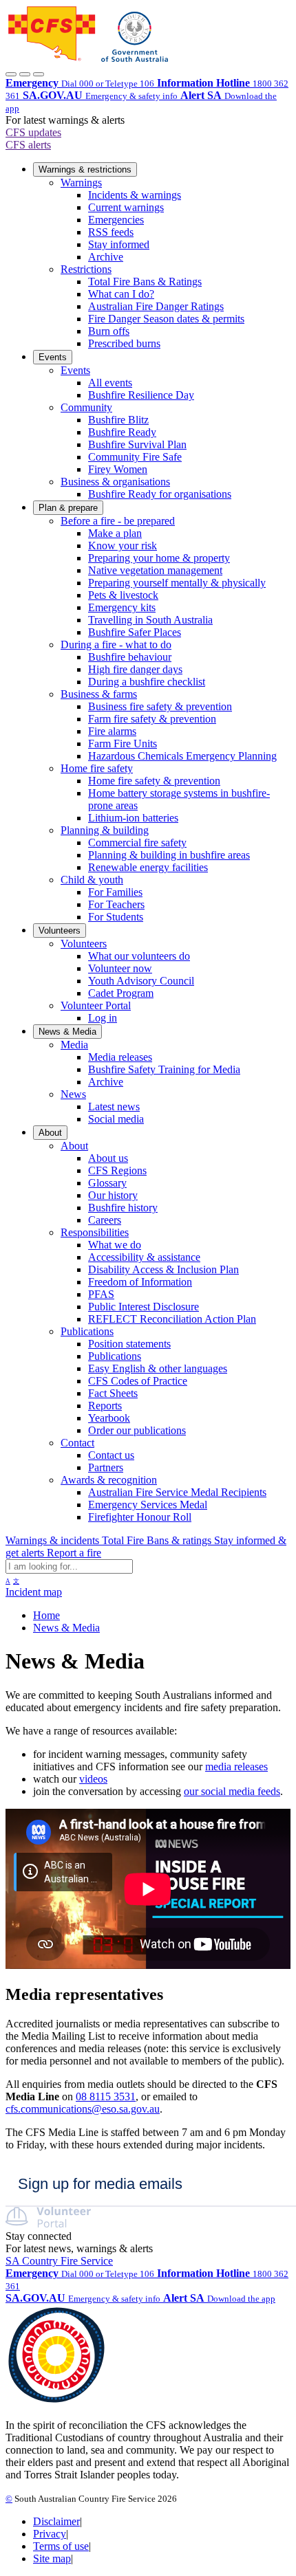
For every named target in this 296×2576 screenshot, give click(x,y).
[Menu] (39, 74)
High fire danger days (135, 669)
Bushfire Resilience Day (141, 395)
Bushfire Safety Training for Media (164, 1069)
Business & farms (99, 694)
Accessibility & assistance (144, 1257)
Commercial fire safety (137, 843)
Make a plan (115, 533)
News (73, 1094)
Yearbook (109, 1418)
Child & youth (92, 880)
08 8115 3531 (106, 2096)
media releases (236, 1766)
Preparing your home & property (159, 558)
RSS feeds (111, 232)
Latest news (114, 1107)
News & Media (67, 1032)
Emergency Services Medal (148, 1505)
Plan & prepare (68, 508)
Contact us (111, 1455)
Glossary (107, 1183)
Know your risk (123, 546)
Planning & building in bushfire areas (169, 855)
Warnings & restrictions (85, 169)
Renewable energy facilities (148, 867)
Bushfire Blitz (118, 420)
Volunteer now (120, 968)
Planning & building (105, 830)
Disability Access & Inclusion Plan (163, 1269)
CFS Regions (117, 1170)
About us (108, 1158)
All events (110, 383)
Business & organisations (115, 482)
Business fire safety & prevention (160, 706)
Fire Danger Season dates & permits (166, 319)
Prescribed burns (124, 343)
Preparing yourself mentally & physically (177, 583)
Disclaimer (56, 2521)
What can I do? (121, 294)
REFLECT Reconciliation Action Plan (172, 1319)
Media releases (120, 1057)
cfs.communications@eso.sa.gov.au (83, 2109)
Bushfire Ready (122, 432)
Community (86, 407)
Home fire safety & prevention (154, 781)
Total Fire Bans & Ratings (145, 282)
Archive (106, 257)
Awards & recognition (109, 1480)
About (50, 1133)
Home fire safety (97, 768)
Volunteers (60, 931)
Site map (52, 2558)
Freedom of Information (140, 1282)
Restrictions (86, 269)
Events (53, 357)
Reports (105, 1406)
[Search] (25, 74)
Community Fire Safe (135, 457)
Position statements (129, 1344)
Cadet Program (121, 993)
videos (93, 1779)
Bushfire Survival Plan (137, 444)
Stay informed (119, 244)
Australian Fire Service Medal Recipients (177, 1492)
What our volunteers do (139, 956)
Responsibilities (95, 1232)
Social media (116, 1119)
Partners (106, 1467)
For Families (115, 892)
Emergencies (116, 220)
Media (74, 1045)
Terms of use (61, 2546)
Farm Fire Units (123, 744)
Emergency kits (122, 607)
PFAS (101, 1294)
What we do (115, 1245)
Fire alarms (112, 731)
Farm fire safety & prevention (152, 719)
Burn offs (109, 331)
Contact (77, 1443)
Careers (105, 1220)
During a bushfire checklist (147, 682)
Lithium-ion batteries (133, 818)
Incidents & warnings (135, 195)
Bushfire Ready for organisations (160, 494)
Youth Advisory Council (141, 981)
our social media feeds (232, 1791)
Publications (87, 1331)
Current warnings (126, 207)
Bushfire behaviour (130, 657)
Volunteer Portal (96, 1005)
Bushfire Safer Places (135, 632)
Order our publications (137, 1430)
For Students (116, 917)
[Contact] (11, 74)
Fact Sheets (113, 1393)
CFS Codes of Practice (138, 1381)
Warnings (81, 183)
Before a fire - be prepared (118, 521)
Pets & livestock (123, 595)
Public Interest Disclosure (144, 1307)
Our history (113, 1195)
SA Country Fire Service (59, 2261)
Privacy (50, 2534)
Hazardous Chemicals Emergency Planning (182, 756)
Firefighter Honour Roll (140, 1517)
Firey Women (118, 469)
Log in (103, 1018)
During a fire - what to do (116, 645)
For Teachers (116, 904)
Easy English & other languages (158, 1368)
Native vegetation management (155, 570)
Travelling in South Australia (150, 620)
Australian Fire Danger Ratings (156, 306)
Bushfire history (123, 1208)
